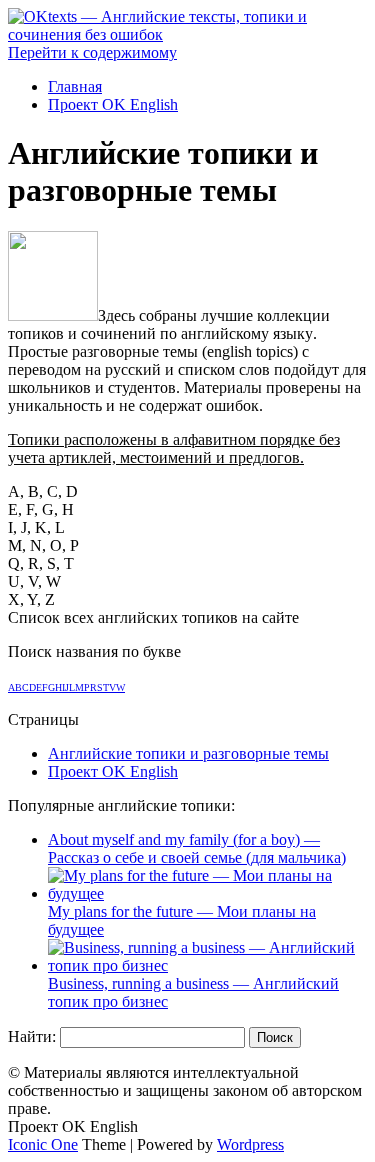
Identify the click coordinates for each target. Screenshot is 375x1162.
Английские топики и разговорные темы (188, 753)
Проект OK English (113, 104)
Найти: (32, 1036)
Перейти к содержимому (92, 52)
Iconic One (43, 1144)
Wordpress (250, 1144)
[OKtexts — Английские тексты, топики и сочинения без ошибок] (187, 34)
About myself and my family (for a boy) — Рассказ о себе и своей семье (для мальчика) (197, 848)
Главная (75, 86)
